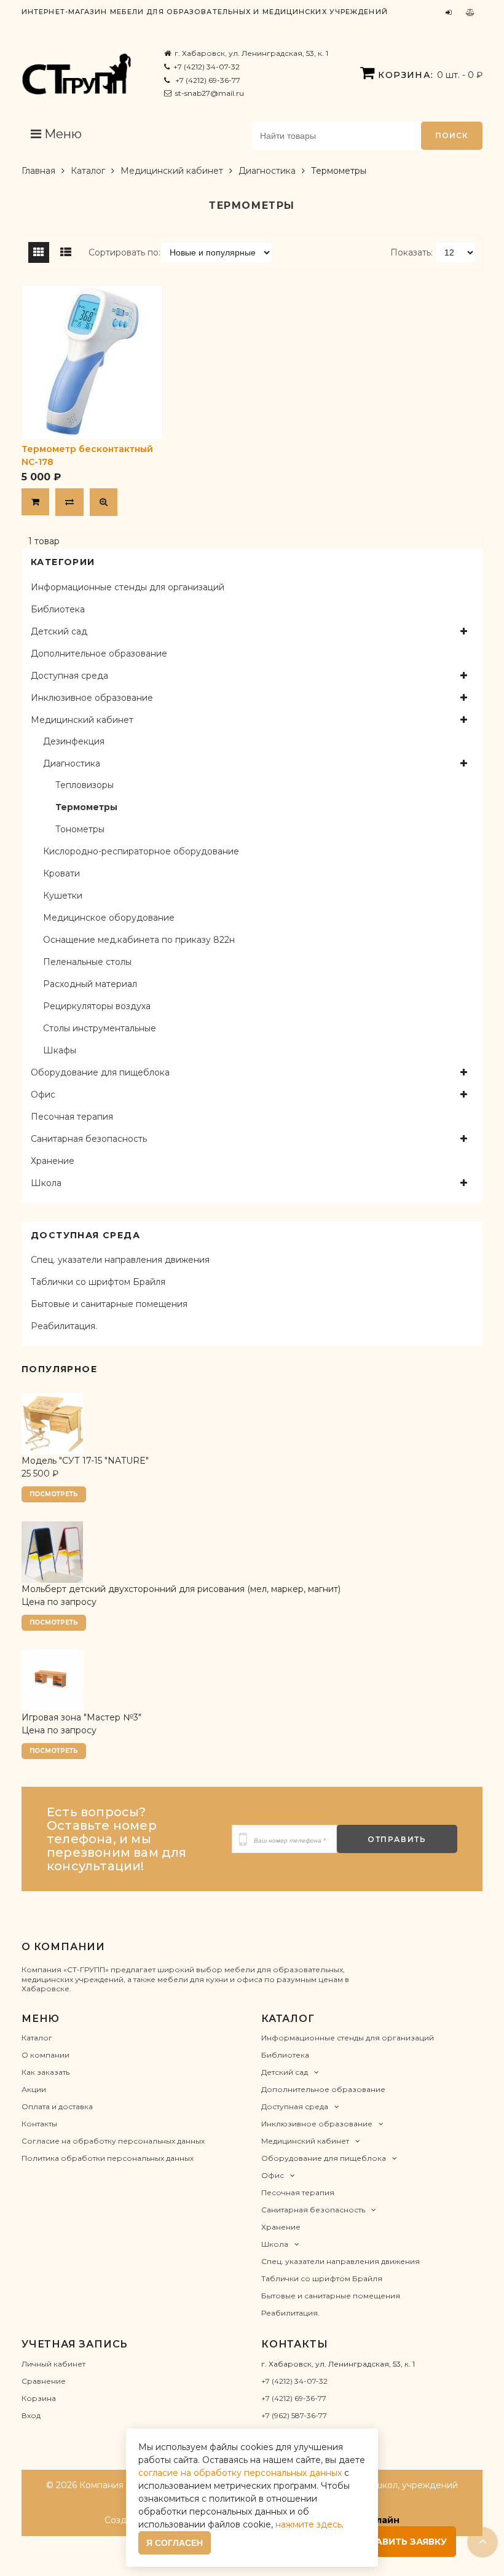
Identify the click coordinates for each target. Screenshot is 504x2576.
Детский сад (59, 631)
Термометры (86, 807)
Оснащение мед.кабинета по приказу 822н (139, 940)
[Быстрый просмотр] (104, 502)
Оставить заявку (401, 2542)
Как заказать (45, 2072)
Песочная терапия (72, 1117)
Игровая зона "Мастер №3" (81, 1717)
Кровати (61, 873)
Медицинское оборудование (109, 918)
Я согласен (175, 2543)
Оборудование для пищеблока (100, 1072)
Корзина (39, 2398)
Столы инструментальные (100, 1028)
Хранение (53, 1161)
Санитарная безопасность (89, 1139)
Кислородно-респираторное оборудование (141, 851)
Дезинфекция (74, 741)
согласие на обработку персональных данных (240, 2473)
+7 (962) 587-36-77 (294, 2415)
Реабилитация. (64, 1326)
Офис (43, 1095)
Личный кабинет (53, 2364)
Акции (34, 2089)
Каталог (88, 171)
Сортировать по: (124, 252)
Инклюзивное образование (92, 698)
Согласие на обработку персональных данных (113, 2141)
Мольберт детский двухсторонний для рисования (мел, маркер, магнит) (181, 1589)
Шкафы (60, 1050)
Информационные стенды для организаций (128, 587)
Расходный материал (90, 984)
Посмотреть (54, 1494)
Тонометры (80, 829)
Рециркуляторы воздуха (97, 1006)
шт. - (430, 75)
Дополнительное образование (99, 654)
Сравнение (44, 2381)
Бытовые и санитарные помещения (109, 1304)
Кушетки (63, 896)
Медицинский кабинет (172, 171)
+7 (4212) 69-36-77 (207, 80)
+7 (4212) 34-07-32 (207, 67)
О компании (45, 2055)
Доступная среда (69, 676)
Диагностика (267, 171)
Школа (46, 1183)
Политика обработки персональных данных (108, 2158)
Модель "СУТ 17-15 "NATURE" (85, 1461)
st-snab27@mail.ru (210, 93)
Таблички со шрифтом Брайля (98, 1282)
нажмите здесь (309, 2524)
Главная (38, 171)
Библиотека (58, 609)
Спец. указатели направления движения (120, 1260)
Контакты (39, 2124)
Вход (31, 2415)
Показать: (411, 252)
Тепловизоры (85, 785)
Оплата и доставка (57, 2106)
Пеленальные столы (87, 962)
